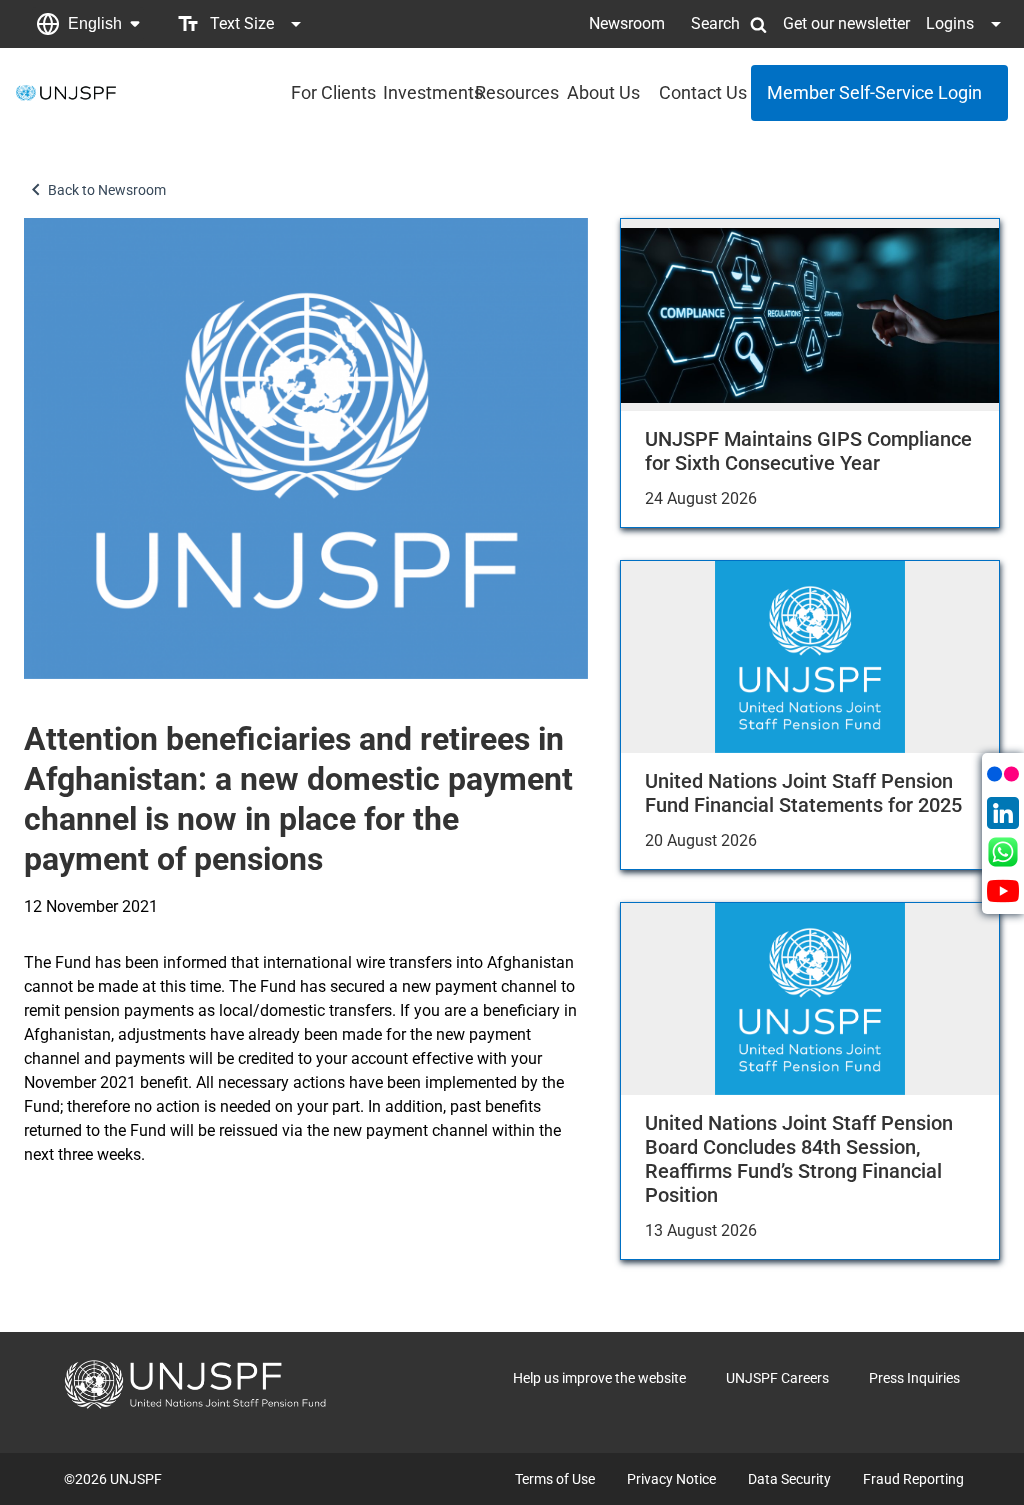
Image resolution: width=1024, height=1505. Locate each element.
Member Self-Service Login (874, 92)
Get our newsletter (846, 23)
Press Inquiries (914, 1378)
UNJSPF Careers (777, 1378)
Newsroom (627, 23)
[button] (88, 24)
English (95, 23)
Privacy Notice (671, 1479)
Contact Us (699, 92)
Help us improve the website (599, 1378)
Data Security (789, 1479)
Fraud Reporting (913, 1479)
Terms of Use (555, 1479)
